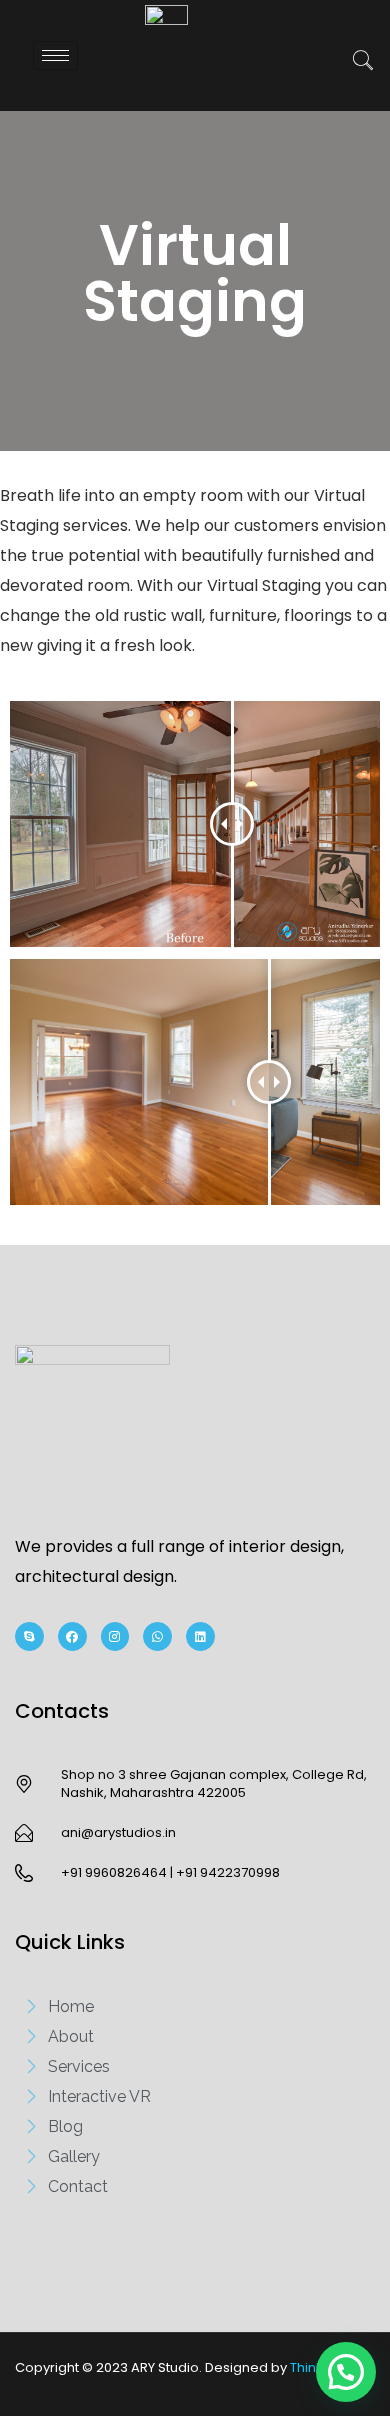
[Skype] (29, 1636)
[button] (353, 62)
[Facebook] (72, 1636)
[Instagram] (115, 1636)
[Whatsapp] (157, 1636)
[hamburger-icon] (55, 55)
